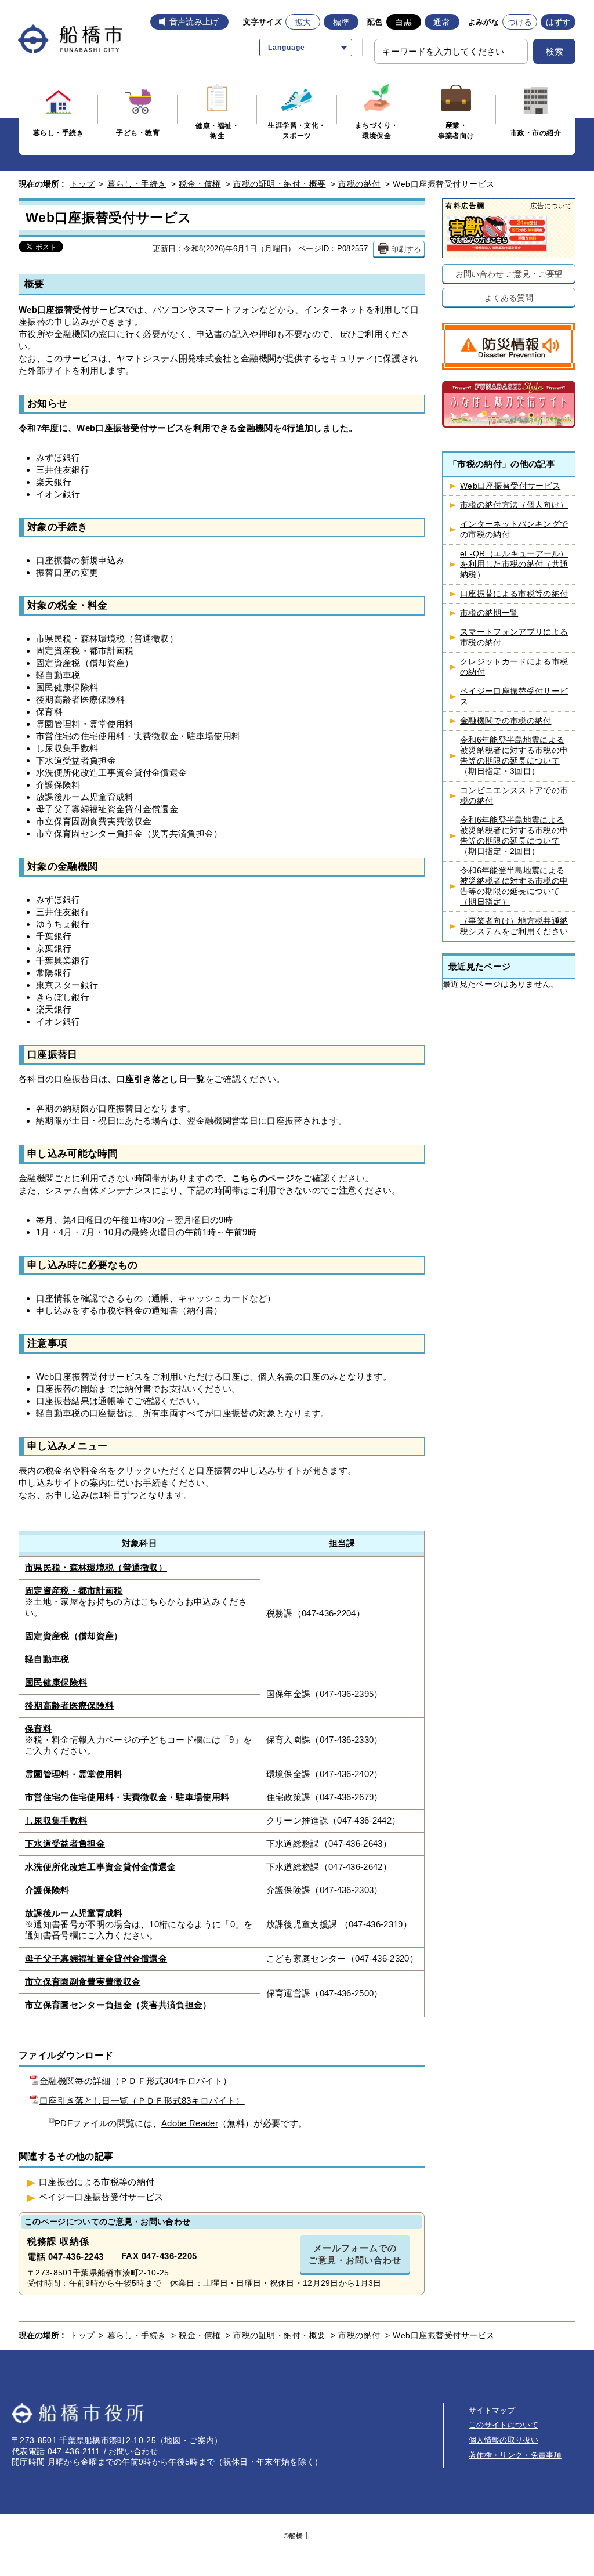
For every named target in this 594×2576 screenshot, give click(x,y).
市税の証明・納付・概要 (280, 184)
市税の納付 (359, 184)
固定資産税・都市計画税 (74, 1591)
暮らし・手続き (137, 184)
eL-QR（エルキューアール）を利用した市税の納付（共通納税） (514, 564)
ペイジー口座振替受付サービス (101, 2197)
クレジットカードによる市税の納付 (514, 667)
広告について (551, 206)
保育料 (38, 1729)
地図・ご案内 (189, 2440)
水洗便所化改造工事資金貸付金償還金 (100, 1867)
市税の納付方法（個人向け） (514, 505)
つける (520, 22)
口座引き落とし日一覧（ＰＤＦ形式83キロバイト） (142, 2101)
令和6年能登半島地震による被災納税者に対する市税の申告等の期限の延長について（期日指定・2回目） (514, 836)
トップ (82, 184)
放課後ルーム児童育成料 (74, 1913)
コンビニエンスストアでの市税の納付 (514, 796)
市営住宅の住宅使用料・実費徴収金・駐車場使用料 (127, 1797)
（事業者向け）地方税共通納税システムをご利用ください (514, 926)
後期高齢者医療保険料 (69, 1706)
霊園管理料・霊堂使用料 (74, 1774)
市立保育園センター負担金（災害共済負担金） (118, 2005)
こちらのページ (263, 1178)
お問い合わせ (133, 2451)
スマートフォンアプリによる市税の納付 (514, 637)
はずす (558, 22)
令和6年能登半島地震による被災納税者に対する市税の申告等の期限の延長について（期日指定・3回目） (514, 756)
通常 (442, 22)
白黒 (403, 22)
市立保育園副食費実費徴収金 (83, 1982)
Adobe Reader (190, 2123)
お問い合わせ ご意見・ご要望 (509, 274)
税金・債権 (200, 184)
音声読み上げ (194, 21)
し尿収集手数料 (56, 1821)
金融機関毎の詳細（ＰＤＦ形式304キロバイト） (135, 2081)
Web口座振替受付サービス (510, 486)
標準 (341, 22)
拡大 (303, 22)
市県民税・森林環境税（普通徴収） (96, 1568)
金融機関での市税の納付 (506, 721)
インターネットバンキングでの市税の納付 (514, 529)
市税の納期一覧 (489, 613)
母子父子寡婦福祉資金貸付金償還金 (96, 1959)
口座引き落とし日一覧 (161, 1079)
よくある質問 (508, 297)
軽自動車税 (47, 1659)
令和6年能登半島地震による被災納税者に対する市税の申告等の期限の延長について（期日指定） (514, 886)
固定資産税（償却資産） (74, 1636)
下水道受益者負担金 (65, 1844)
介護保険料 (47, 1890)
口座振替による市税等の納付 (97, 2182)
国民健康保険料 (56, 1683)
